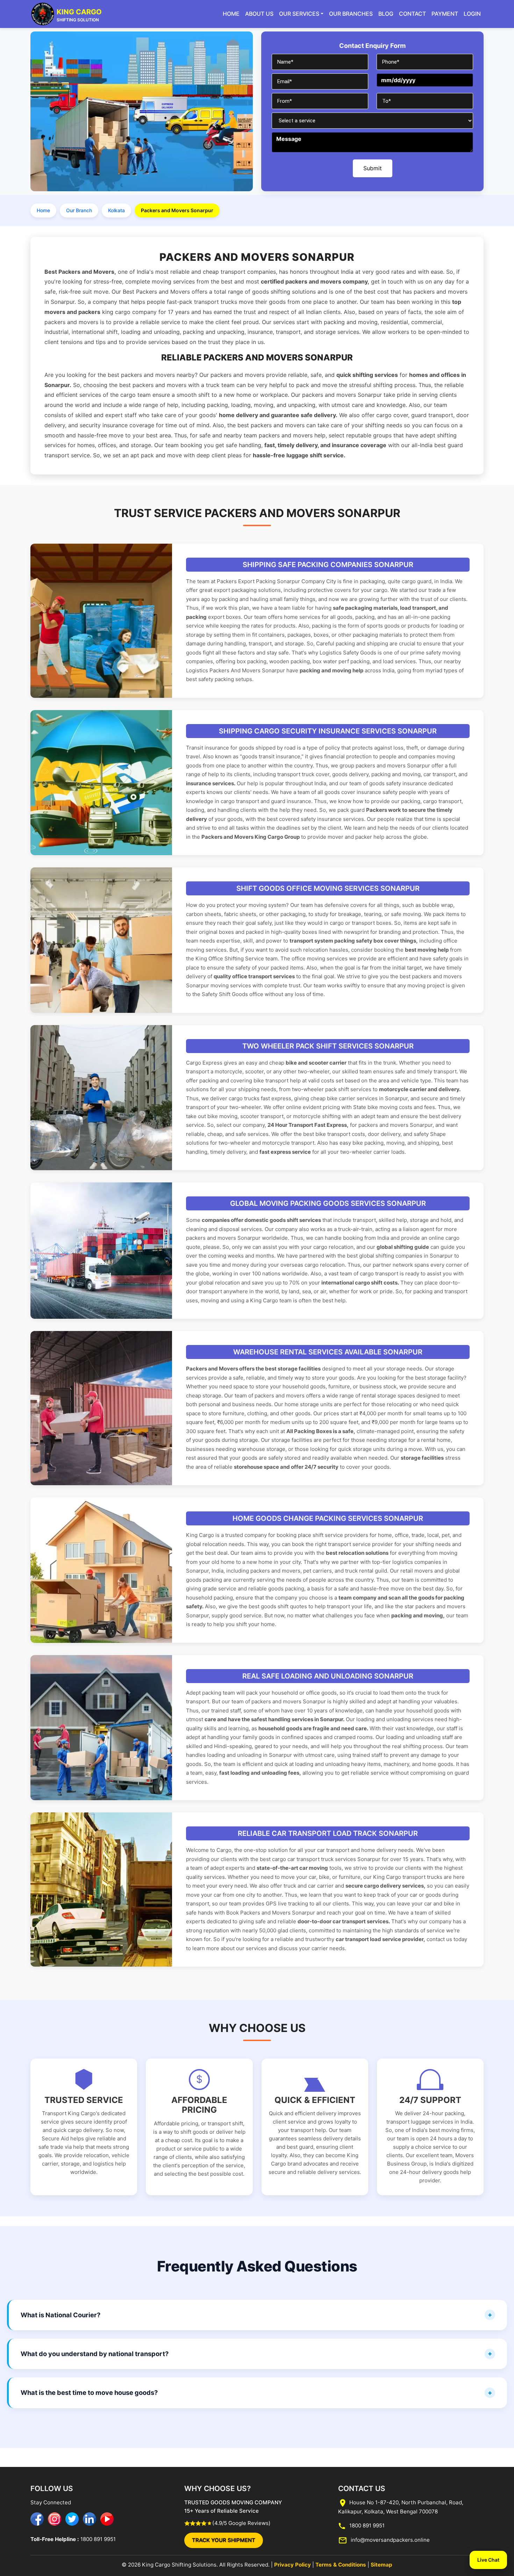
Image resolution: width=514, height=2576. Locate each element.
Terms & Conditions (341, 2565)
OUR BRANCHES (351, 14)
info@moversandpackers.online (390, 2539)
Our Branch (79, 210)
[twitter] (72, 2519)
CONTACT (412, 14)
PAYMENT (445, 14)
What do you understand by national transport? (95, 2354)
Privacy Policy (292, 2565)
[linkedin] (90, 2519)
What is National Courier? (60, 2314)
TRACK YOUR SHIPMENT (224, 2540)
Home (43, 210)
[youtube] (107, 2519)
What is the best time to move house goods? (89, 2392)
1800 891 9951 (97, 2539)
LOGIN (472, 14)
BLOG (386, 14)
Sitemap (381, 2565)
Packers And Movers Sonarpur (247, 670)
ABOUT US (259, 14)
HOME (231, 14)
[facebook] (37, 2519)
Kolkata (116, 210)
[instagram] (55, 2519)
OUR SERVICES (299, 14)
